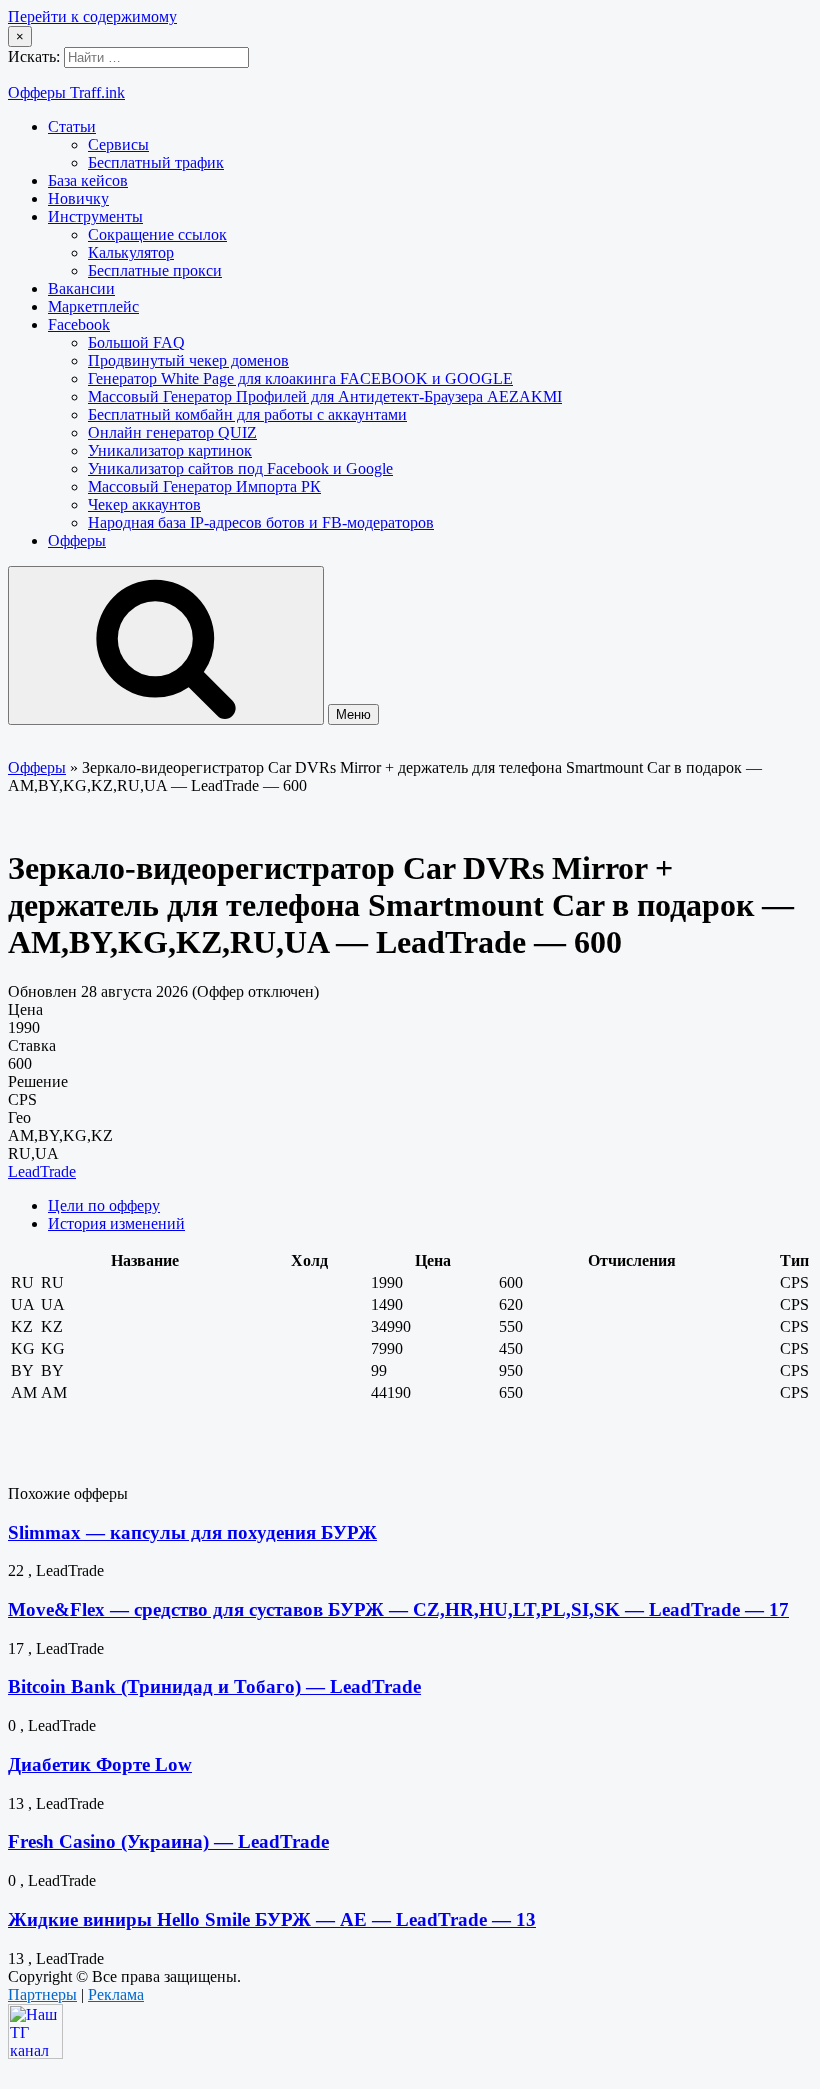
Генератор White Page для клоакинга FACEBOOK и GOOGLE (300, 378)
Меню (353, 714)
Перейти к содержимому (92, 16)
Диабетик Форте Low (100, 1764)
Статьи (72, 126)
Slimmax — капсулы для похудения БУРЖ (192, 1532)
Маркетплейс (93, 306)
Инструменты (95, 216)
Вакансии (81, 288)
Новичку (78, 198)
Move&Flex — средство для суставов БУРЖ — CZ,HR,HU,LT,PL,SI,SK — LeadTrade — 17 (398, 1609)
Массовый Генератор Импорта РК (204, 486)
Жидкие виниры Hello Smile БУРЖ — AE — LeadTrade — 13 (272, 1919)
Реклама (116, 1994)
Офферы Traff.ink (66, 92)
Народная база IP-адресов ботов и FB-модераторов (261, 522)
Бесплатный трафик (156, 162)
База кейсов (88, 180)
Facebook (79, 324)
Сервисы (118, 144)
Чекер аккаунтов (144, 504)
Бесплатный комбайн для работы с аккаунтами (247, 414)
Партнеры (42, 1994)
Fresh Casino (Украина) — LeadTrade (168, 1841)
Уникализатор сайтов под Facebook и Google (240, 468)
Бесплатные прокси (155, 270)
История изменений (116, 1223)
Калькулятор (131, 252)
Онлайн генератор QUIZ (172, 432)
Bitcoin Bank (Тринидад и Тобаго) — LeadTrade (214, 1686)
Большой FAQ (136, 342)
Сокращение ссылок (157, 234)
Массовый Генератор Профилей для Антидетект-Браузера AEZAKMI (325, 396)
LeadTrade (42, 1171)
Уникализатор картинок (170, 450)
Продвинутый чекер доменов (188, 360)
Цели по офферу (104, 1205)
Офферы (77, 540)
